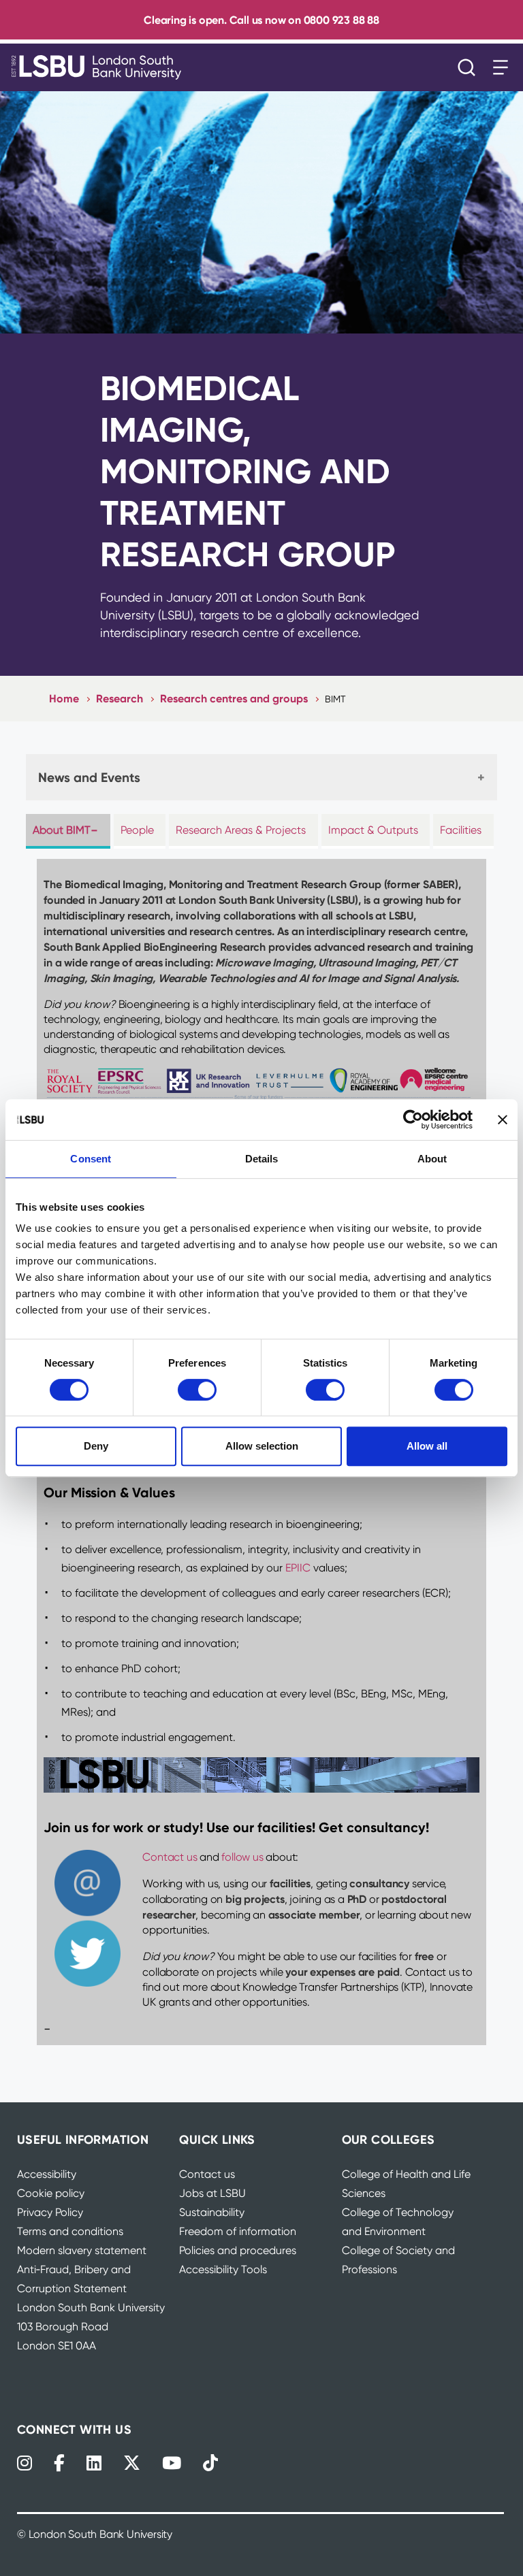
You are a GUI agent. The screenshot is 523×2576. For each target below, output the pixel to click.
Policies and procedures (238, 2250)
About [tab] (432, 1159)
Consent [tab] (91, 1159)
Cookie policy (51, 2193)
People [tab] (137, 830)
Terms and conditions (70, 2231)
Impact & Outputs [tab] (373, 830)
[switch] (197, 1390)
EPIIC (299, 1568)
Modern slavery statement (82, 2250)
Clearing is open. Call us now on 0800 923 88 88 (261, 20)
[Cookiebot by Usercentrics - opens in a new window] (413, 1120)
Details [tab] (262, 1159)
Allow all (427, 1446)
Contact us (170, 1857)
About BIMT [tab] (62, 830)
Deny (96, 1446)
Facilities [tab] (461, 830)
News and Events (89, 777)
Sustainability (212, 2212)
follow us (242, 1857)
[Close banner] (503, 1120)
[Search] (470, 67)
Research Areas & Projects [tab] (241, 830)
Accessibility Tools (223, 2269)
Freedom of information (238, 2231)
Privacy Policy (50, 2212)
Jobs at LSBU (212, 2193)
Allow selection (262, 1446)
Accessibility (47, 2174)
